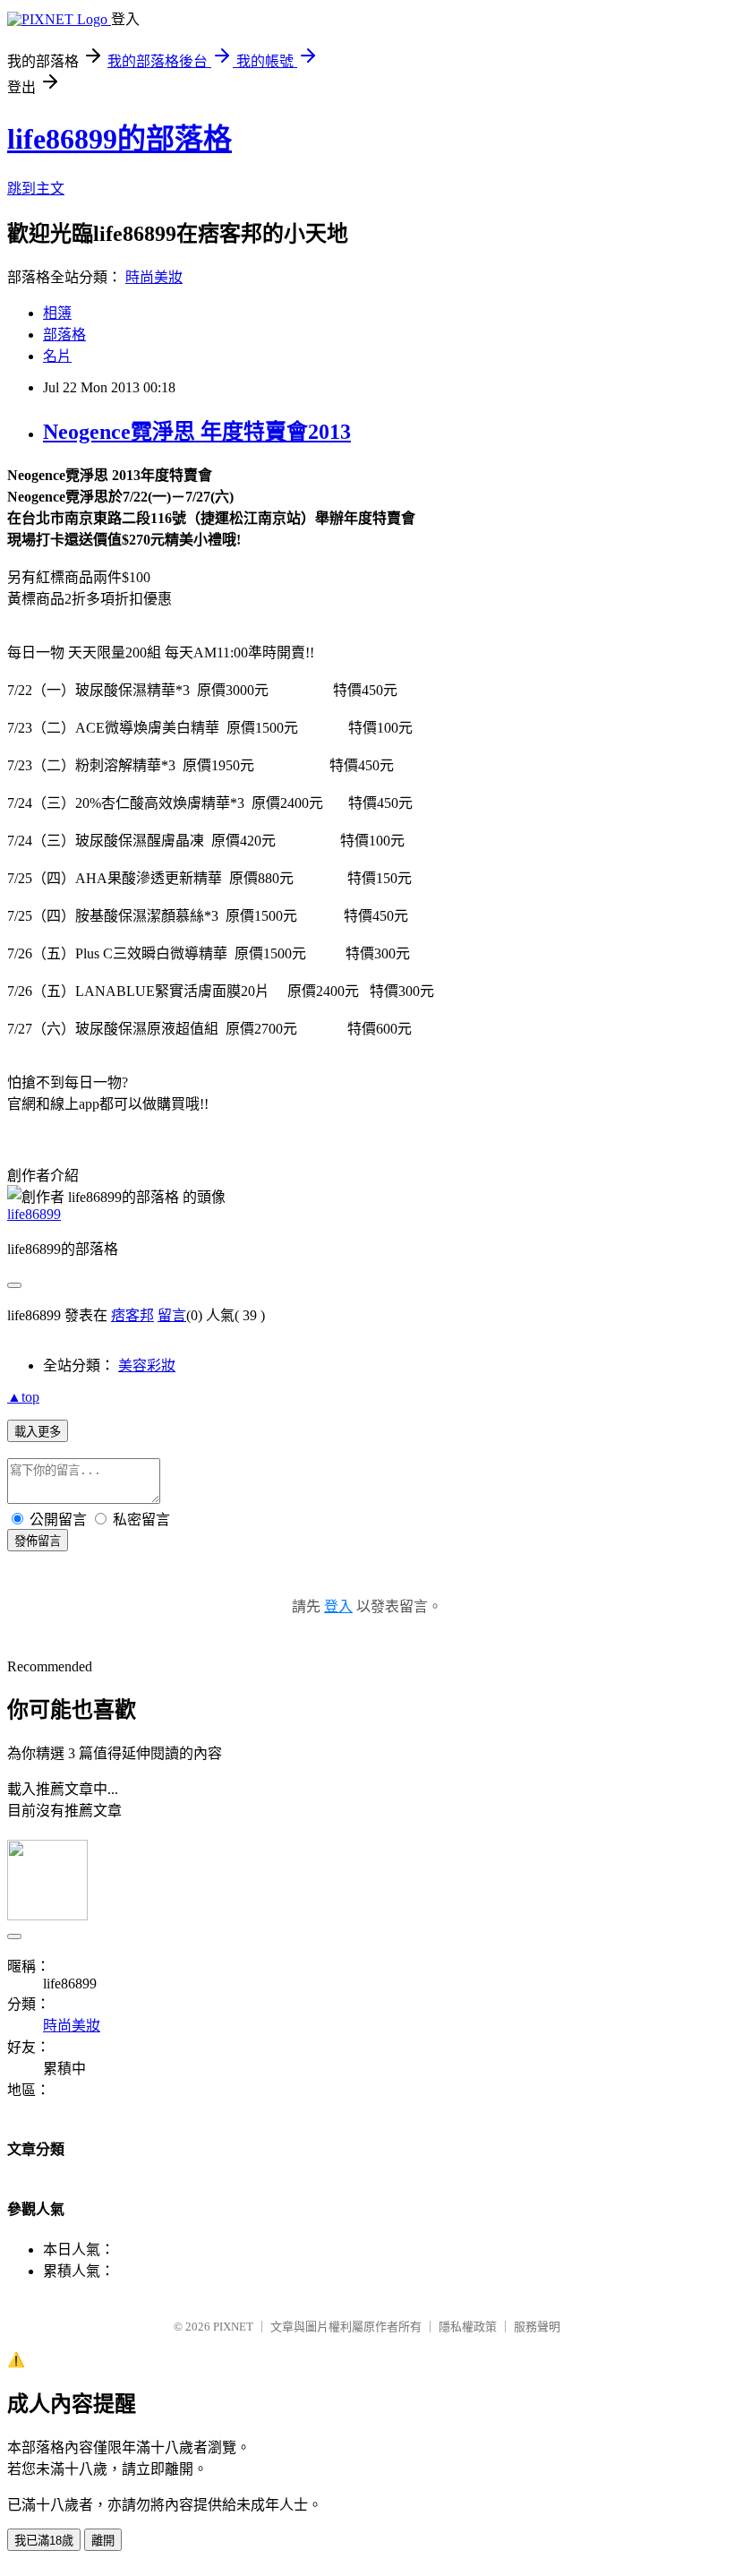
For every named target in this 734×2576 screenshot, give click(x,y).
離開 (103, 2541)
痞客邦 (132, 1315)
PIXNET (233, 2327)
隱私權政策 (468, 2327)
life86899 (34, 1214)
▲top (23, 1397)
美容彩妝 (147, 1365)
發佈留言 (38, 1541)
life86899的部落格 (119, 139)
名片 (57, 356)
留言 (172, 1315)
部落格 (64, 335)
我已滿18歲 (44, 2541)
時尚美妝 (154, 277)
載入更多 (38, 1432)
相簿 (57, 313)
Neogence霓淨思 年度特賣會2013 (197, 432)
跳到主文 (36, 189)
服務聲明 (537, 2327)
